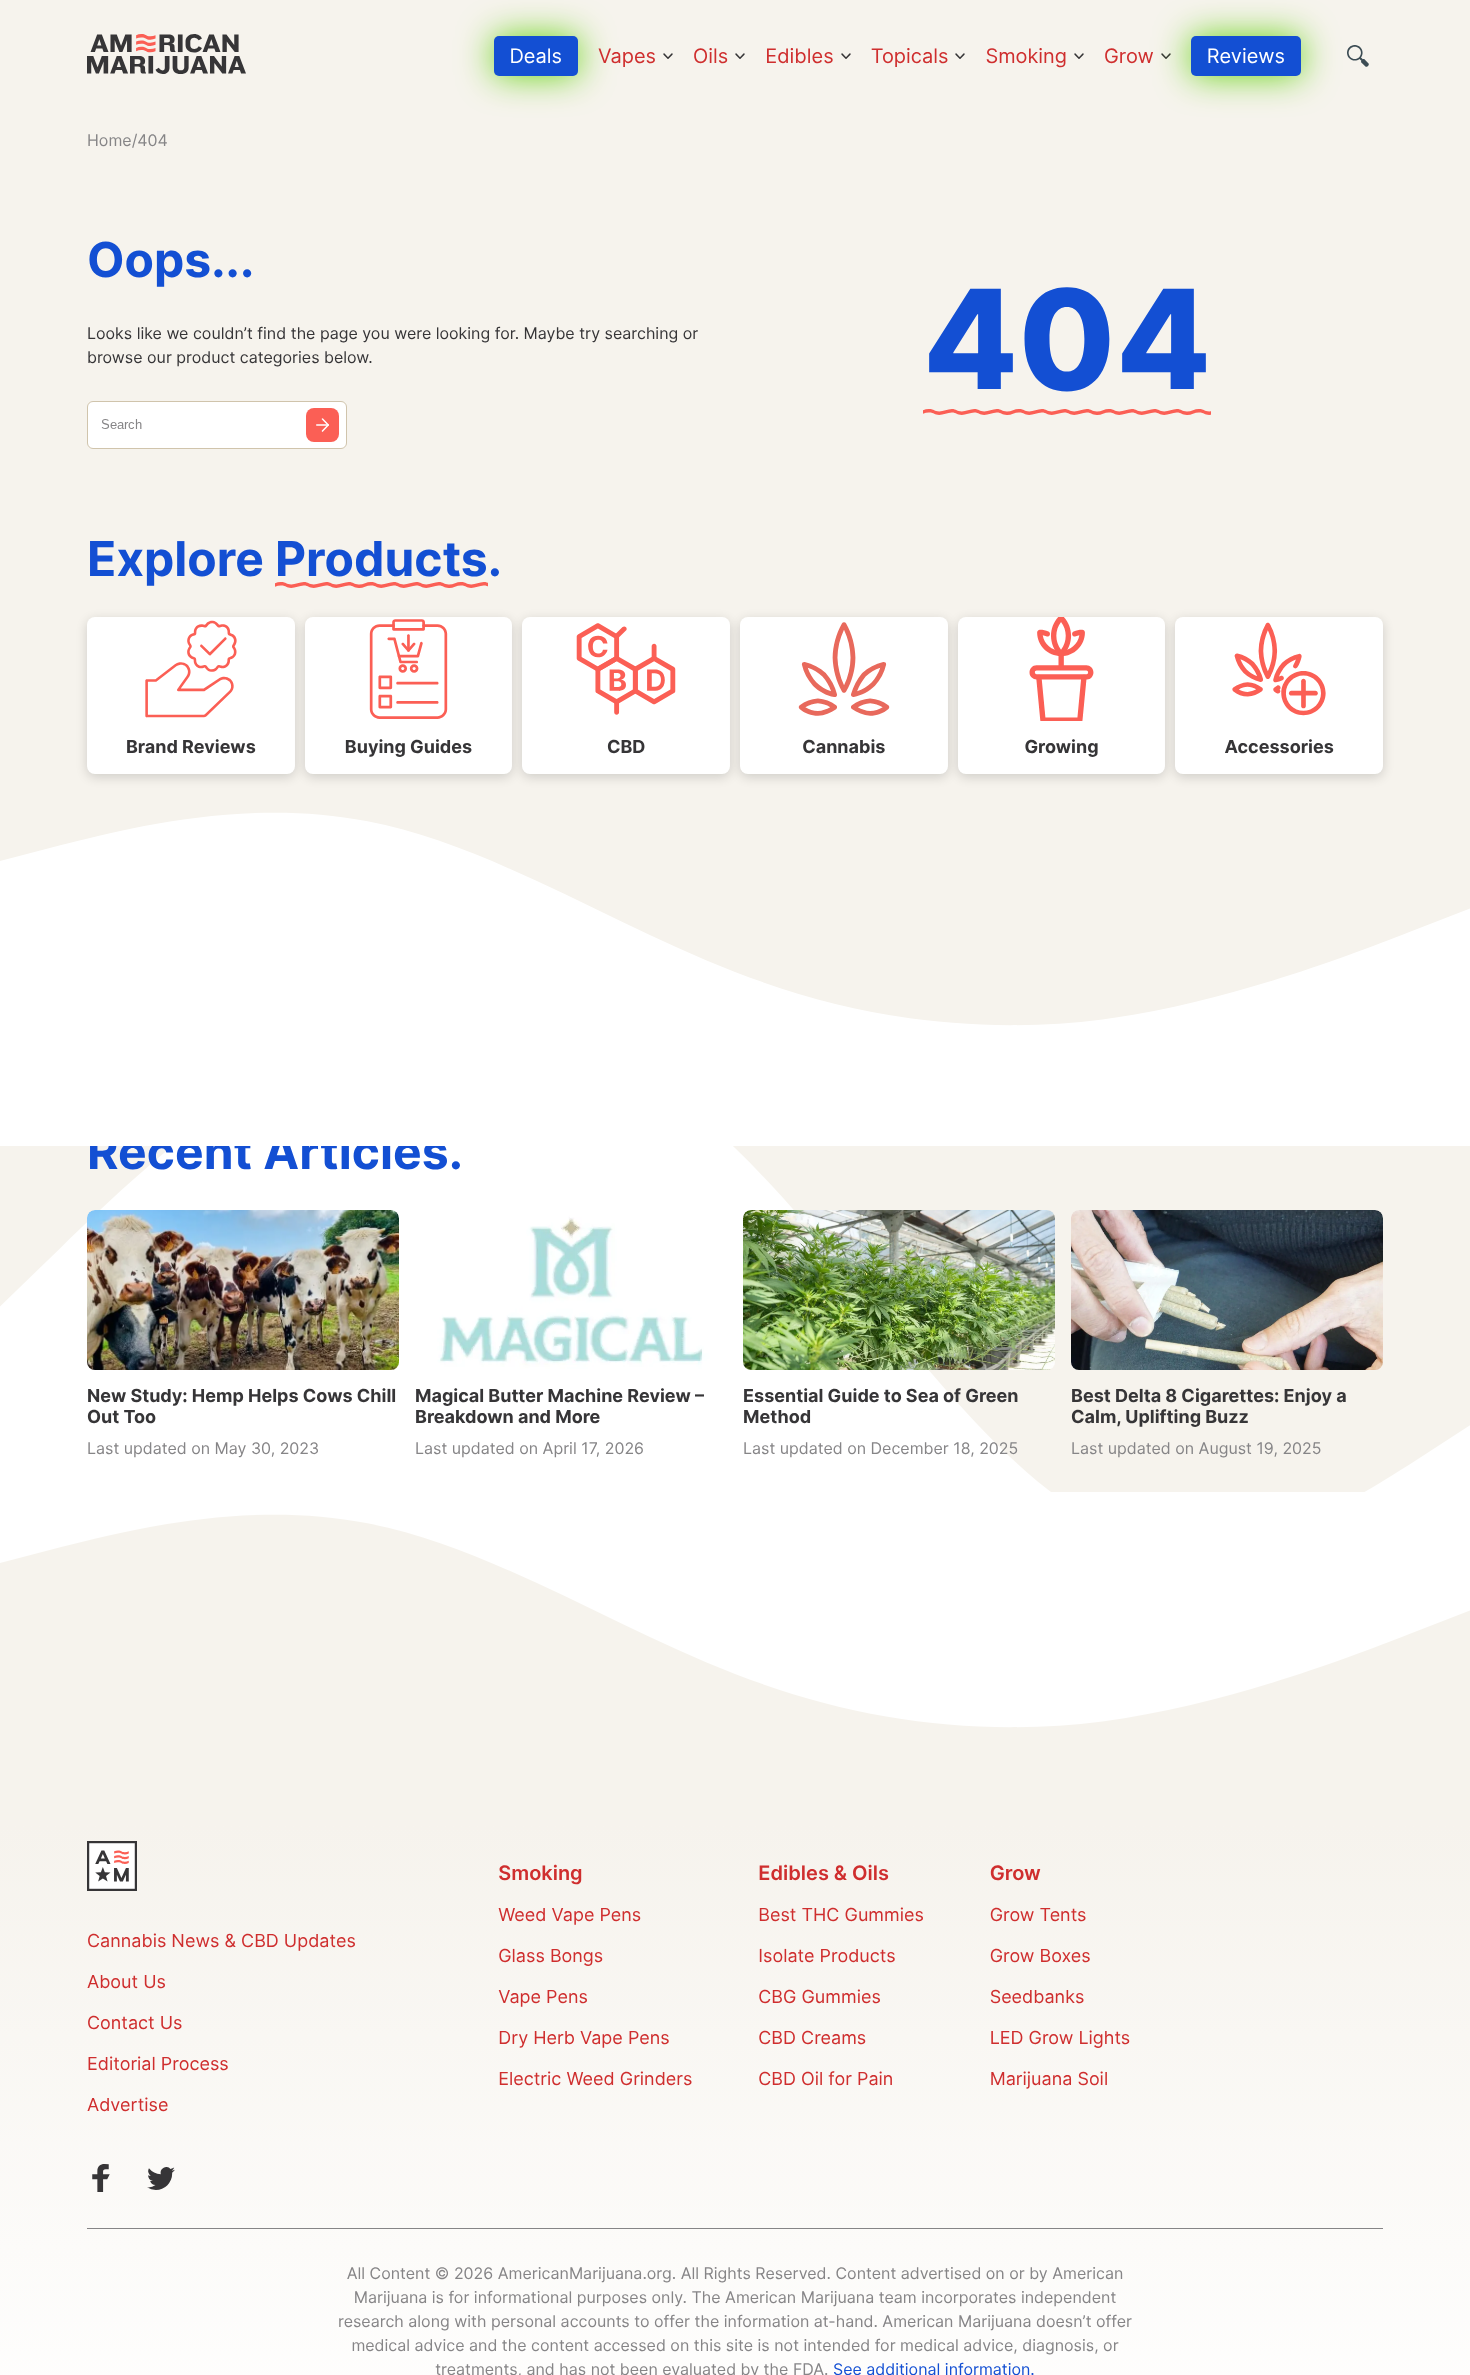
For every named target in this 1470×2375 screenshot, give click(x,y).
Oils (710, 56)
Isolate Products (826, 1956)
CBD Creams (812, 2038)
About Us (126, 1982)
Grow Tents (1038, 1915)
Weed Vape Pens (569, 1915)
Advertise (128, 2105)
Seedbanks (1037, 1997)
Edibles (799, 56)
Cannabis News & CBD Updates (221, 1941)
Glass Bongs (550, 1956)
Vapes (627, 56)
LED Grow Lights (1060, 2038)
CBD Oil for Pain (825, 2079)
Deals (536, 56)
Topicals (910, 56)
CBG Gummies (819, 1997)
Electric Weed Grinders (595, 2079)
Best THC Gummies (841, 1915)
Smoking (1026, 56)
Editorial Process (158, 2064)
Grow (1129, 56)
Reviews (1246, 56)
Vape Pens (543, 1997)
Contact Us (134, 2023)
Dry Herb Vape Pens (583, 2038)
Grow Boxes (1040, 1956)
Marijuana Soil (1049, 2079)
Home (109, 140)
